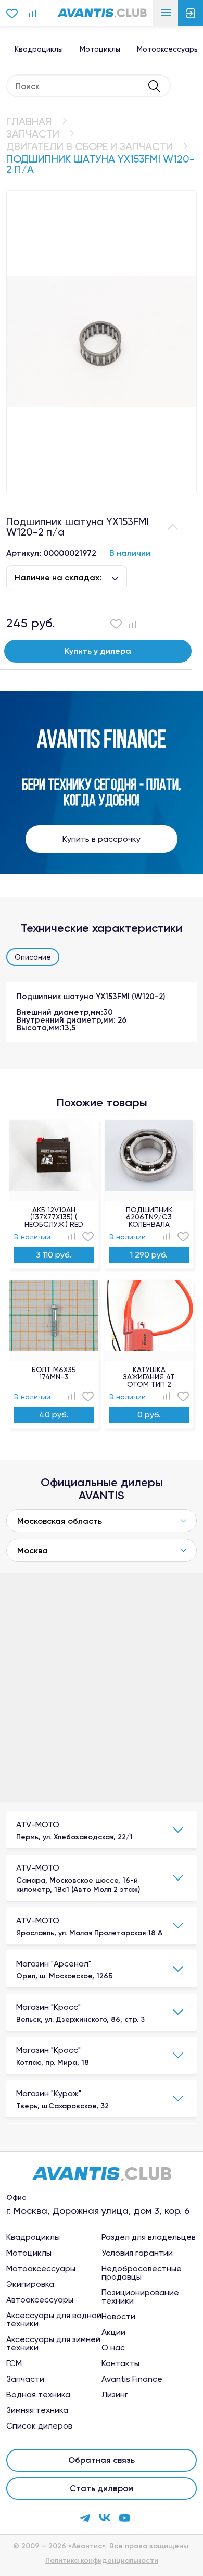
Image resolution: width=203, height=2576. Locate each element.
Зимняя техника (37, 2410)
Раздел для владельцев (149, 2237)
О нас (113, 2348)
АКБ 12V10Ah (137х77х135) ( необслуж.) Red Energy (54, 1217)
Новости (118, 2317)
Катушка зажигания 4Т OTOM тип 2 (149, 1377)
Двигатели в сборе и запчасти (90, 146)
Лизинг (115, 2395)
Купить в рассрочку (102, 839)
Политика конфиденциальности (102, 2561)
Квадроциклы (39, 49)
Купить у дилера (98, 651)
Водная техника (38, 2395)
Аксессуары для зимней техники (53, 2344)
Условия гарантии (137, 2253)
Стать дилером (102, 2488)
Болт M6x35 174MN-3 (54, 1373)
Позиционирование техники (140, 2297)
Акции (113, 2332)
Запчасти (33, 134)
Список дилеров (39, 2426)
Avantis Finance (132, 2379)
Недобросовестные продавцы (142, 2273)
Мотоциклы (100, 49)
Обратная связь (102, 2460)
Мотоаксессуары (41, 2269)
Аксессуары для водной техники (54, 2320)
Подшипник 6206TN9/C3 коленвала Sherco (149, 1217)
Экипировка (30, 2284)
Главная (29, 121)
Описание (33, 957)
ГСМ (14, 2363)
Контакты (120, 2363)
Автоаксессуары (40, 2300)
